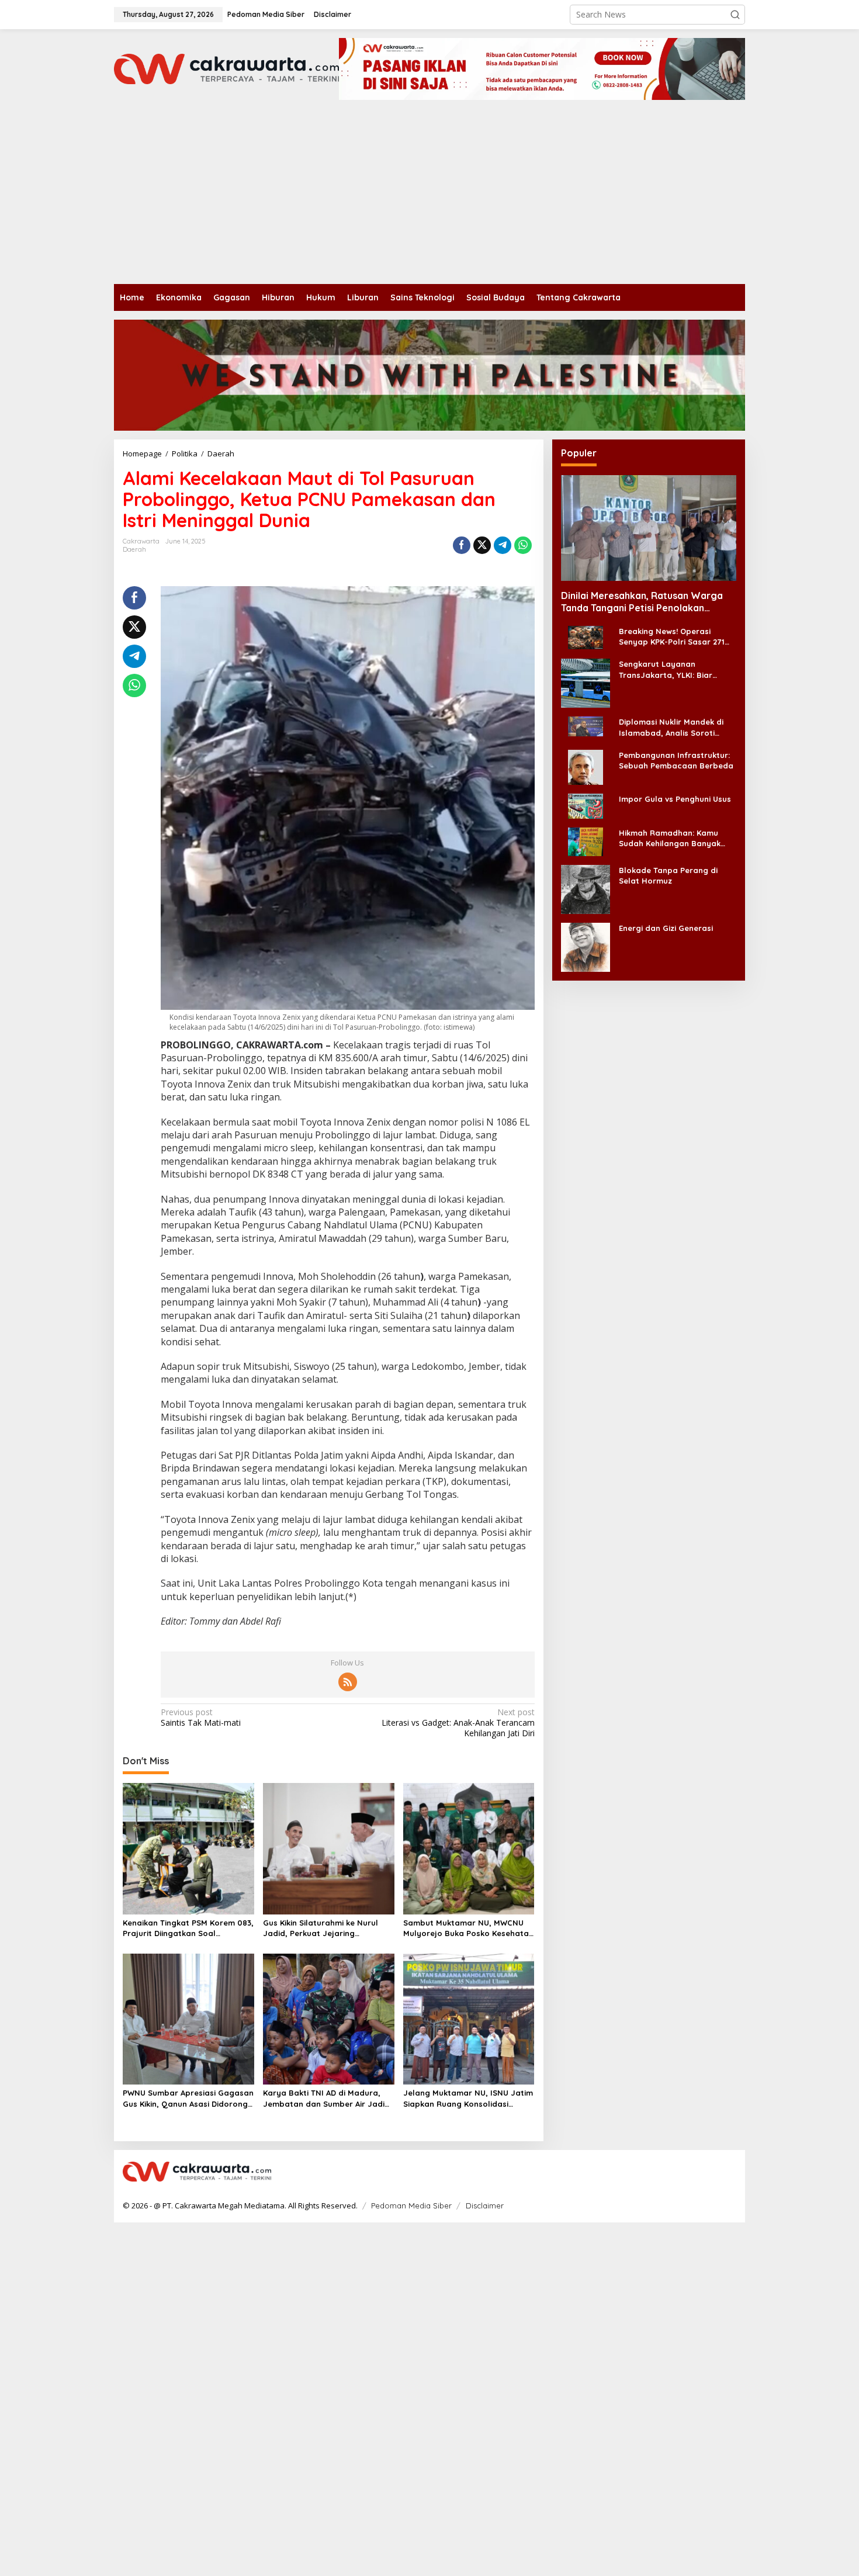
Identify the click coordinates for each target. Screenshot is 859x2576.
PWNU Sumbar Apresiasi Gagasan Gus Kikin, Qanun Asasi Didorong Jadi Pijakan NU (188, 2098)
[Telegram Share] (503, 545)
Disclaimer (485, 2205)
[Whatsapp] (523, 545)
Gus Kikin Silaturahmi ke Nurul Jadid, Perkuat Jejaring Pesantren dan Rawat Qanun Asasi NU (321, 1928)
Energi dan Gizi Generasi (666, 927)
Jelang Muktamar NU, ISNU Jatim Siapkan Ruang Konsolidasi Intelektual (468, 2098)
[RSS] (348, 1682)
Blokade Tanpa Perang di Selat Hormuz (668, 875)
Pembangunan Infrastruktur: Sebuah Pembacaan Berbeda (676, 760)
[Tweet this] (482, 545)
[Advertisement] (430, 196)
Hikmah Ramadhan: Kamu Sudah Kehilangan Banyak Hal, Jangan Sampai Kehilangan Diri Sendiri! (670, 838)
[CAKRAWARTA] (226, 68)
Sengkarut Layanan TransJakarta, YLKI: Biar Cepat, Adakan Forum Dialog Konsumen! (675, 669)
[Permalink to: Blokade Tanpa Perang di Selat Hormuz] (586, 888)
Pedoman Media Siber (411, 2205)
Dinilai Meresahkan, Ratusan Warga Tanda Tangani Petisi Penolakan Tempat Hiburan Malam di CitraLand (642, 602)
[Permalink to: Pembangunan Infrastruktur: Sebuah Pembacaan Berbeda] (586, 766)
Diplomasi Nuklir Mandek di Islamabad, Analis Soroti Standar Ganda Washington (673, 727)
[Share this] (462, 545)
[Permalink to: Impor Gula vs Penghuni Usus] (586, 805)
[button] (735, 15)
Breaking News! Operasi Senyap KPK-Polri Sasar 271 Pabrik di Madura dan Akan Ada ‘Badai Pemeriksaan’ (672, 637)
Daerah (134, 549)
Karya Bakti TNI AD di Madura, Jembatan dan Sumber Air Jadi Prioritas (324, 2098)
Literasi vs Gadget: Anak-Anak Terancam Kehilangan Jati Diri (458, 1723)
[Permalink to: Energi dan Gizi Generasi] (586, 946)
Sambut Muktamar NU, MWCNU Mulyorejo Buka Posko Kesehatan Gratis (468, 1928)
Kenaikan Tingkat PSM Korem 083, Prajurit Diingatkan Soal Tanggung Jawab (188, 1928)
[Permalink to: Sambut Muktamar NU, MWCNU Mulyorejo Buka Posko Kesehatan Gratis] (469, 1848)
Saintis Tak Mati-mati (201, 1718)
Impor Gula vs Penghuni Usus (675, 798)
